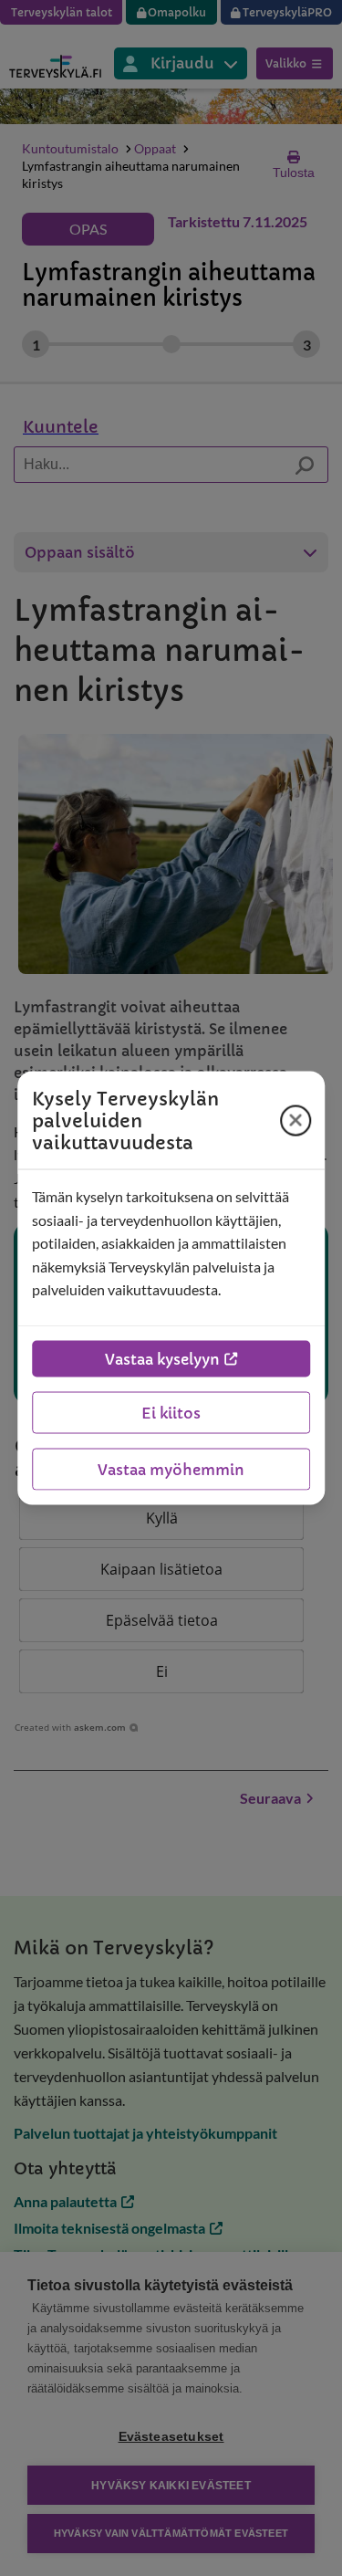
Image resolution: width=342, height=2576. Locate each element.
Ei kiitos (171, 1412)
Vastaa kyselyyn (162, 1358)
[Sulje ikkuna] (295, 1120)
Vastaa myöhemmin (171, 1469)
